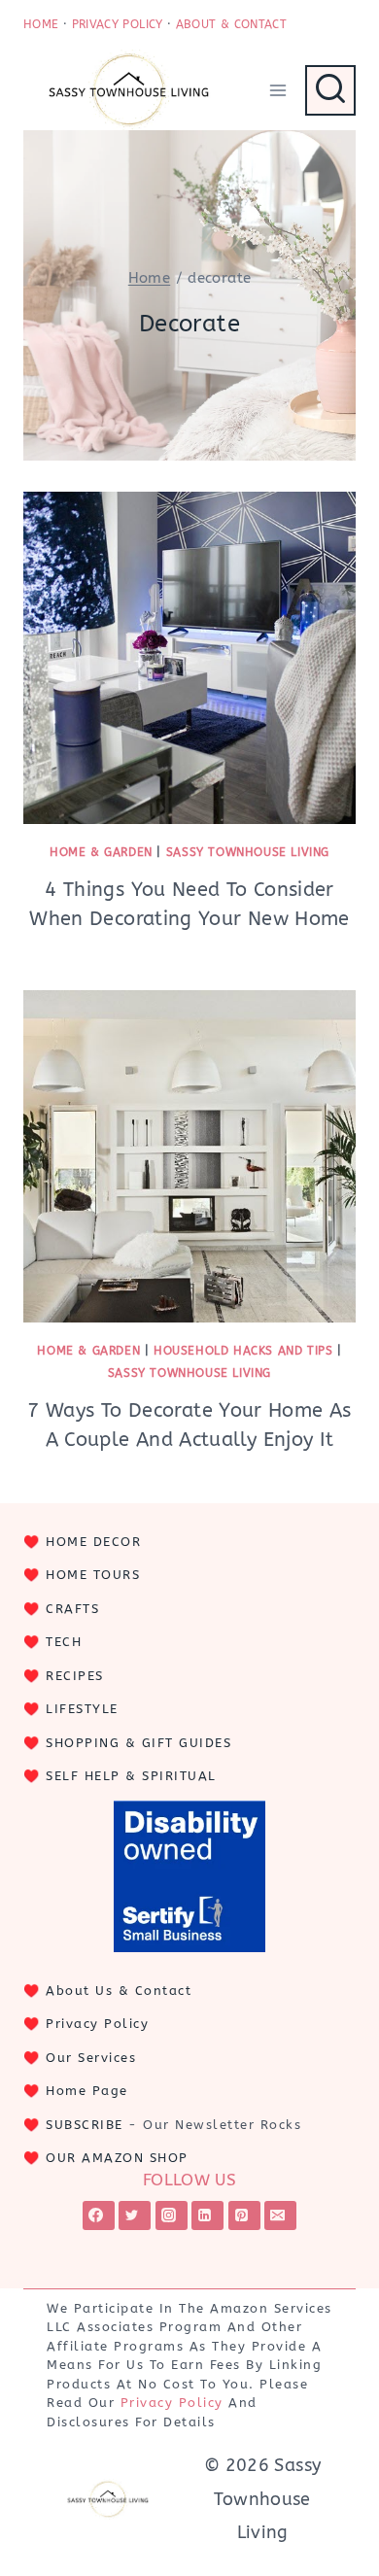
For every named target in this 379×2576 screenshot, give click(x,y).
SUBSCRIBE (85, 2125)
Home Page (87, 2091)
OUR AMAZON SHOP (117, 2158)
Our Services (91, 2058)
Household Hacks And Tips (243, 1351)
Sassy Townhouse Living (248, 852)
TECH (64, 1642)
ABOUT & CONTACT (231, 24)
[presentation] (189, 658)
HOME (41, 24)
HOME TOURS (93, 1575)
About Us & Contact (119, 1991)
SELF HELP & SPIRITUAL (131, 1776)
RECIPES (75, 1676)
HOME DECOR (93, 1542)
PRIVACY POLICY (118, 24)
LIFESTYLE (82, 1709)
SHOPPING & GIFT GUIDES (138, 1743)
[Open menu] (277, 90)
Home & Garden (101, 852)
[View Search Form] (330, 90)
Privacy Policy (97, 2024)
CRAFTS (72, 1609)
